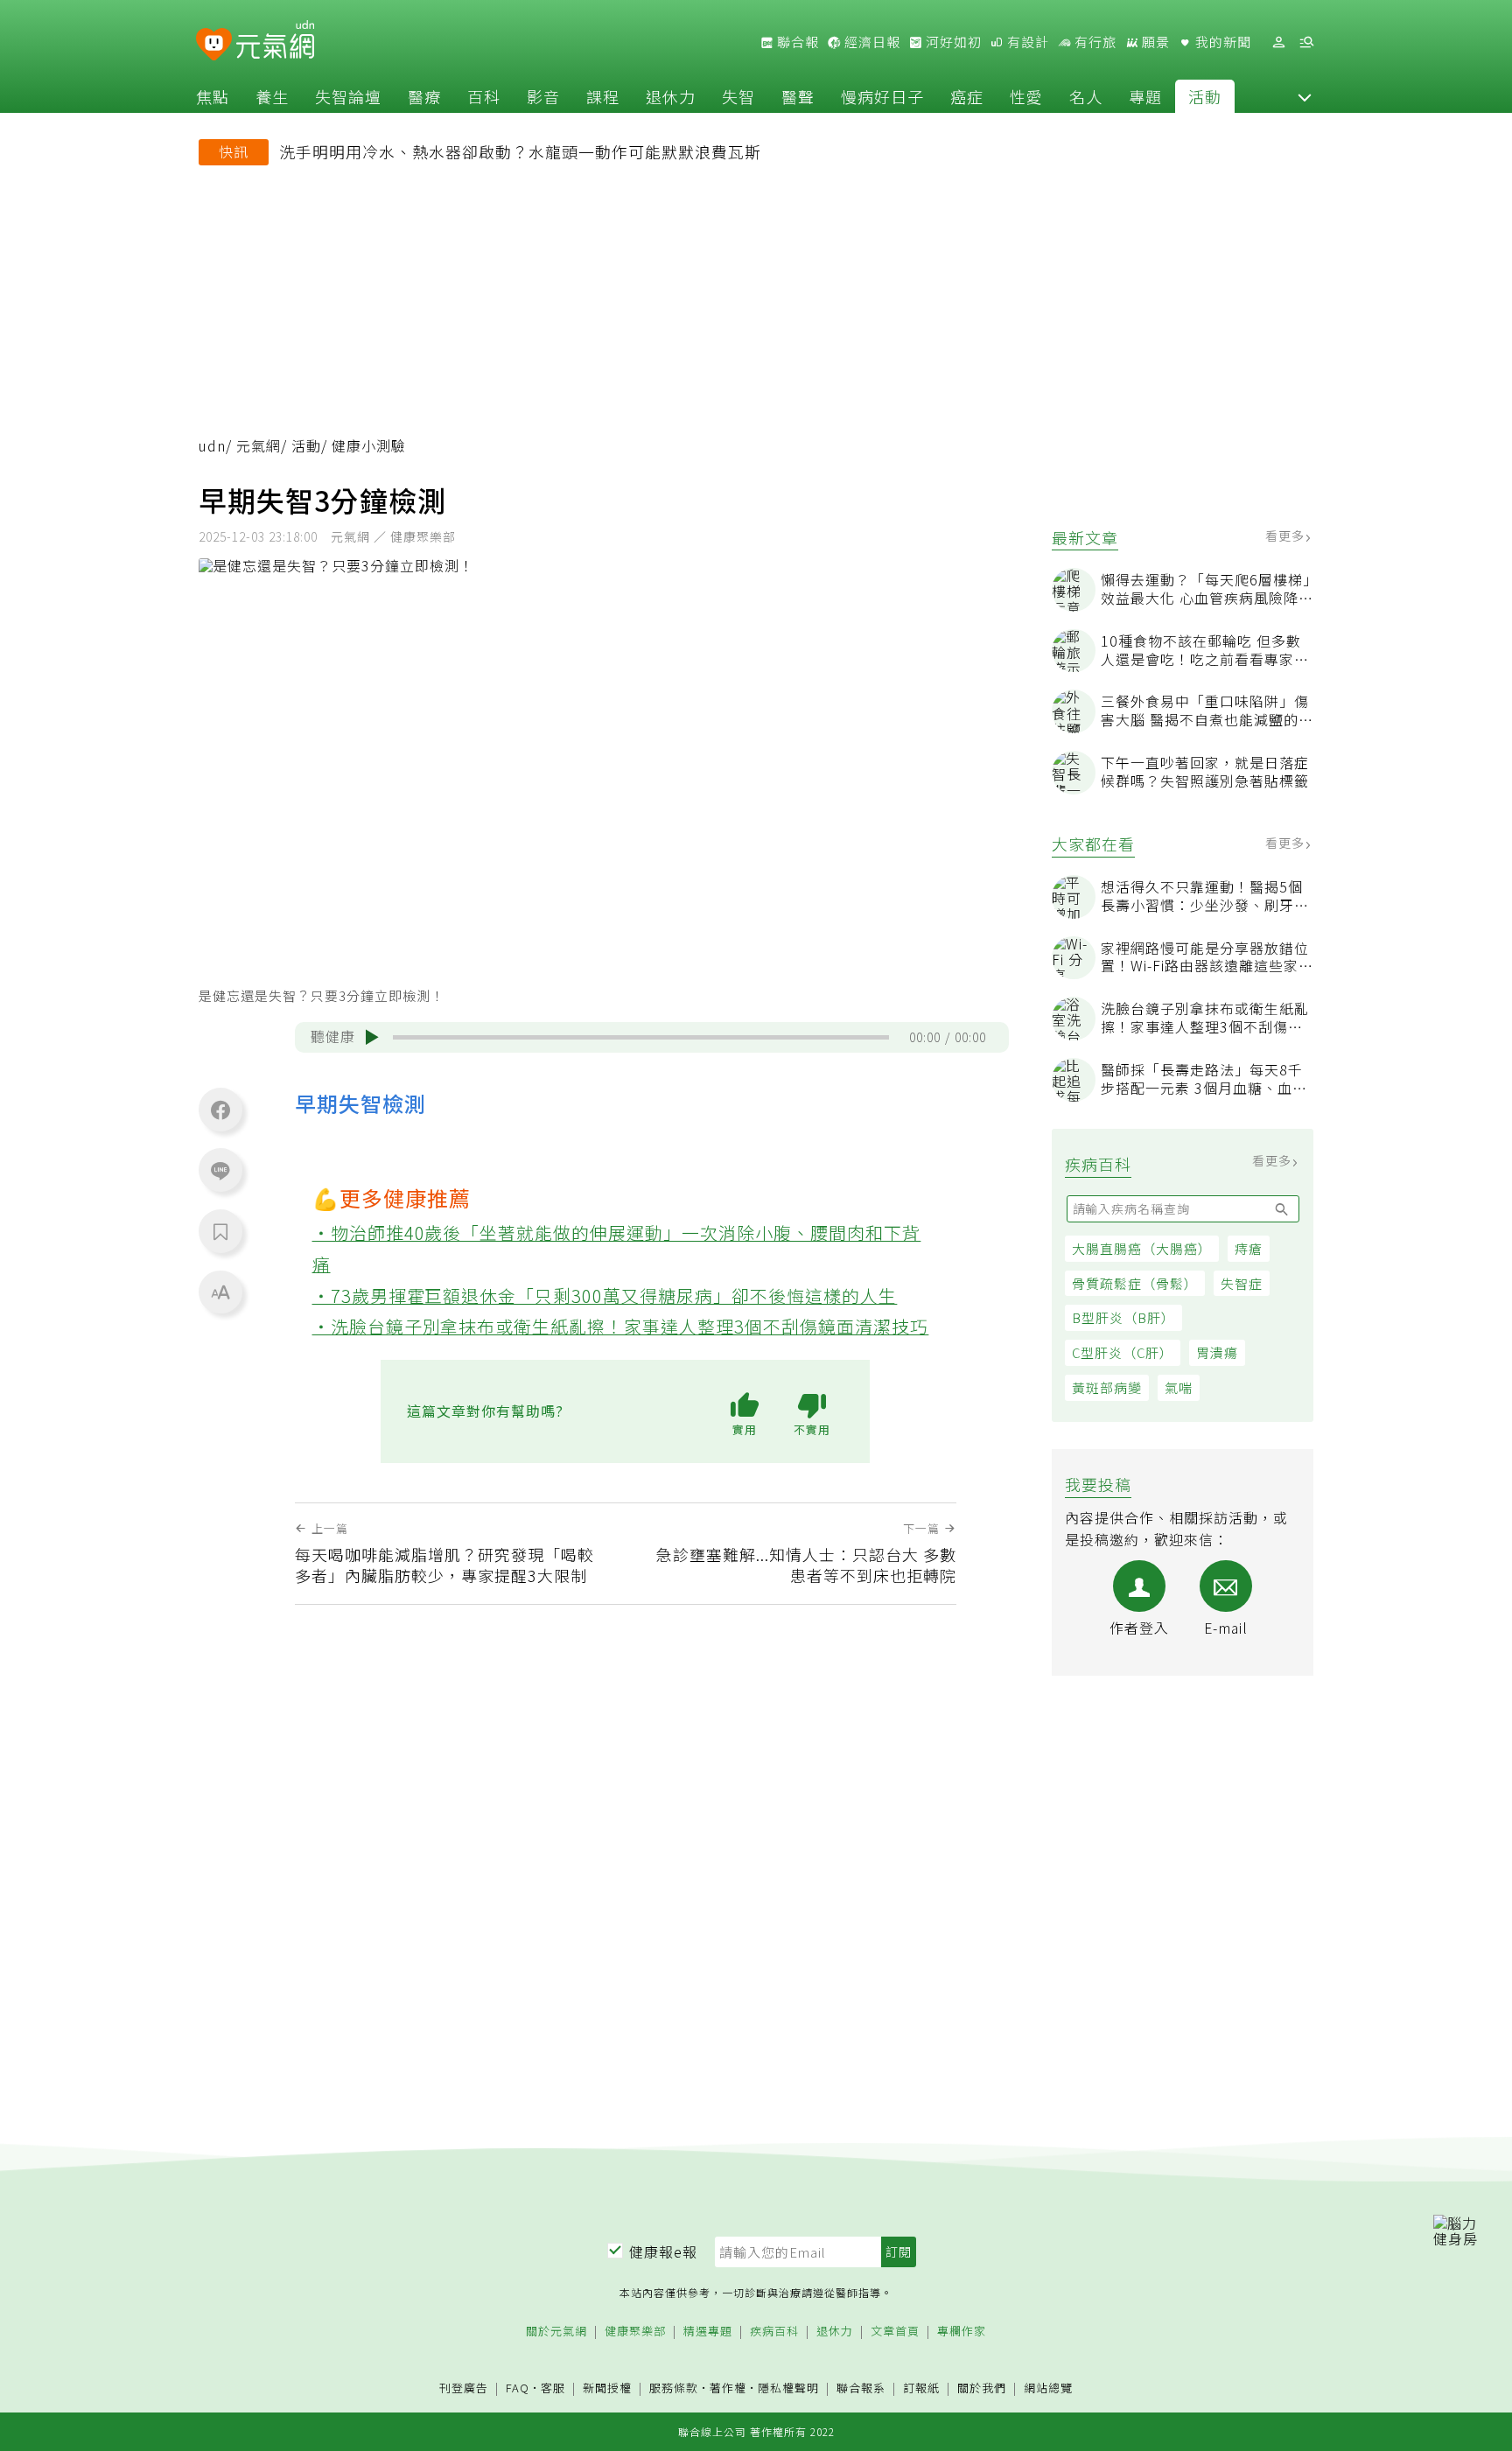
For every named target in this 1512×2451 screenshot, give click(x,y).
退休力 (671, 96)
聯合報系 (861, 2388)
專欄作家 (962, 2332)
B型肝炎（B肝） (1123, 1317)
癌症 (967, 96)
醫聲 (798, 96)
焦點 (213, 96)
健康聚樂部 (635, 2332)
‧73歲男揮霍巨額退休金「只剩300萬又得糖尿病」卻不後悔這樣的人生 (605, 1296)
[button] (1305, 96)
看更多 (1287, 536)
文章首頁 (895, 2332)
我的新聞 (1221, 42)
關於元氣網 (556, 2332)
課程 (603, 96)
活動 (1205, 96)
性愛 (1026, 96)
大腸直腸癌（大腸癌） (1142, 1248)
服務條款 (674, 2388)
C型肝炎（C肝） (1123, 1352)
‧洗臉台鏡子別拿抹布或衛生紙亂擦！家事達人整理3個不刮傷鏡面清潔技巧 (621, 1326)
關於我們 (982, 2388)
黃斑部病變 (1107, 1387)
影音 (543, 96)
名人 (1086, 96)
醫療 (424, 96)
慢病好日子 (882, 96)
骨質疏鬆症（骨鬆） (1135, 1283)
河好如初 (952, 42)
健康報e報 (663, 2251)
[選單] (1306, 42)
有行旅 (1094, 42)
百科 (484, 96)
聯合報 (796, 42)
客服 (553, 2388)
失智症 (1242, 1283)
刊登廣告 (464, 2388)
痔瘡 (1249, 1248)
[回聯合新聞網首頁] (214, 45)
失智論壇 (348, 96)
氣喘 (1179, 1387)
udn (212, 446)
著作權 (728, 2388)
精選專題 (708, 2332)
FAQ (518, 2388)
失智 (738, 96)
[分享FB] (220, 1110)
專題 (1145, 96)
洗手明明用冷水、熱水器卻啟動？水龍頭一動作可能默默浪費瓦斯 (520, 151)
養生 (272, 96)
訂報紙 (921, 2388)
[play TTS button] (372, 1037)
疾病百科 (774, 2332)
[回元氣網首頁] (275, 42)
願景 (1154, 42)
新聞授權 (607, 2388)
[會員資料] (1278, 42)
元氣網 (259, 446)
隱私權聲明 (788, 2388)
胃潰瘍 (1217, 1352)
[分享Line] (220, 1170)
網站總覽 (1048, 2388)
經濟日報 (871, 42)
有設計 (1026, 42)
